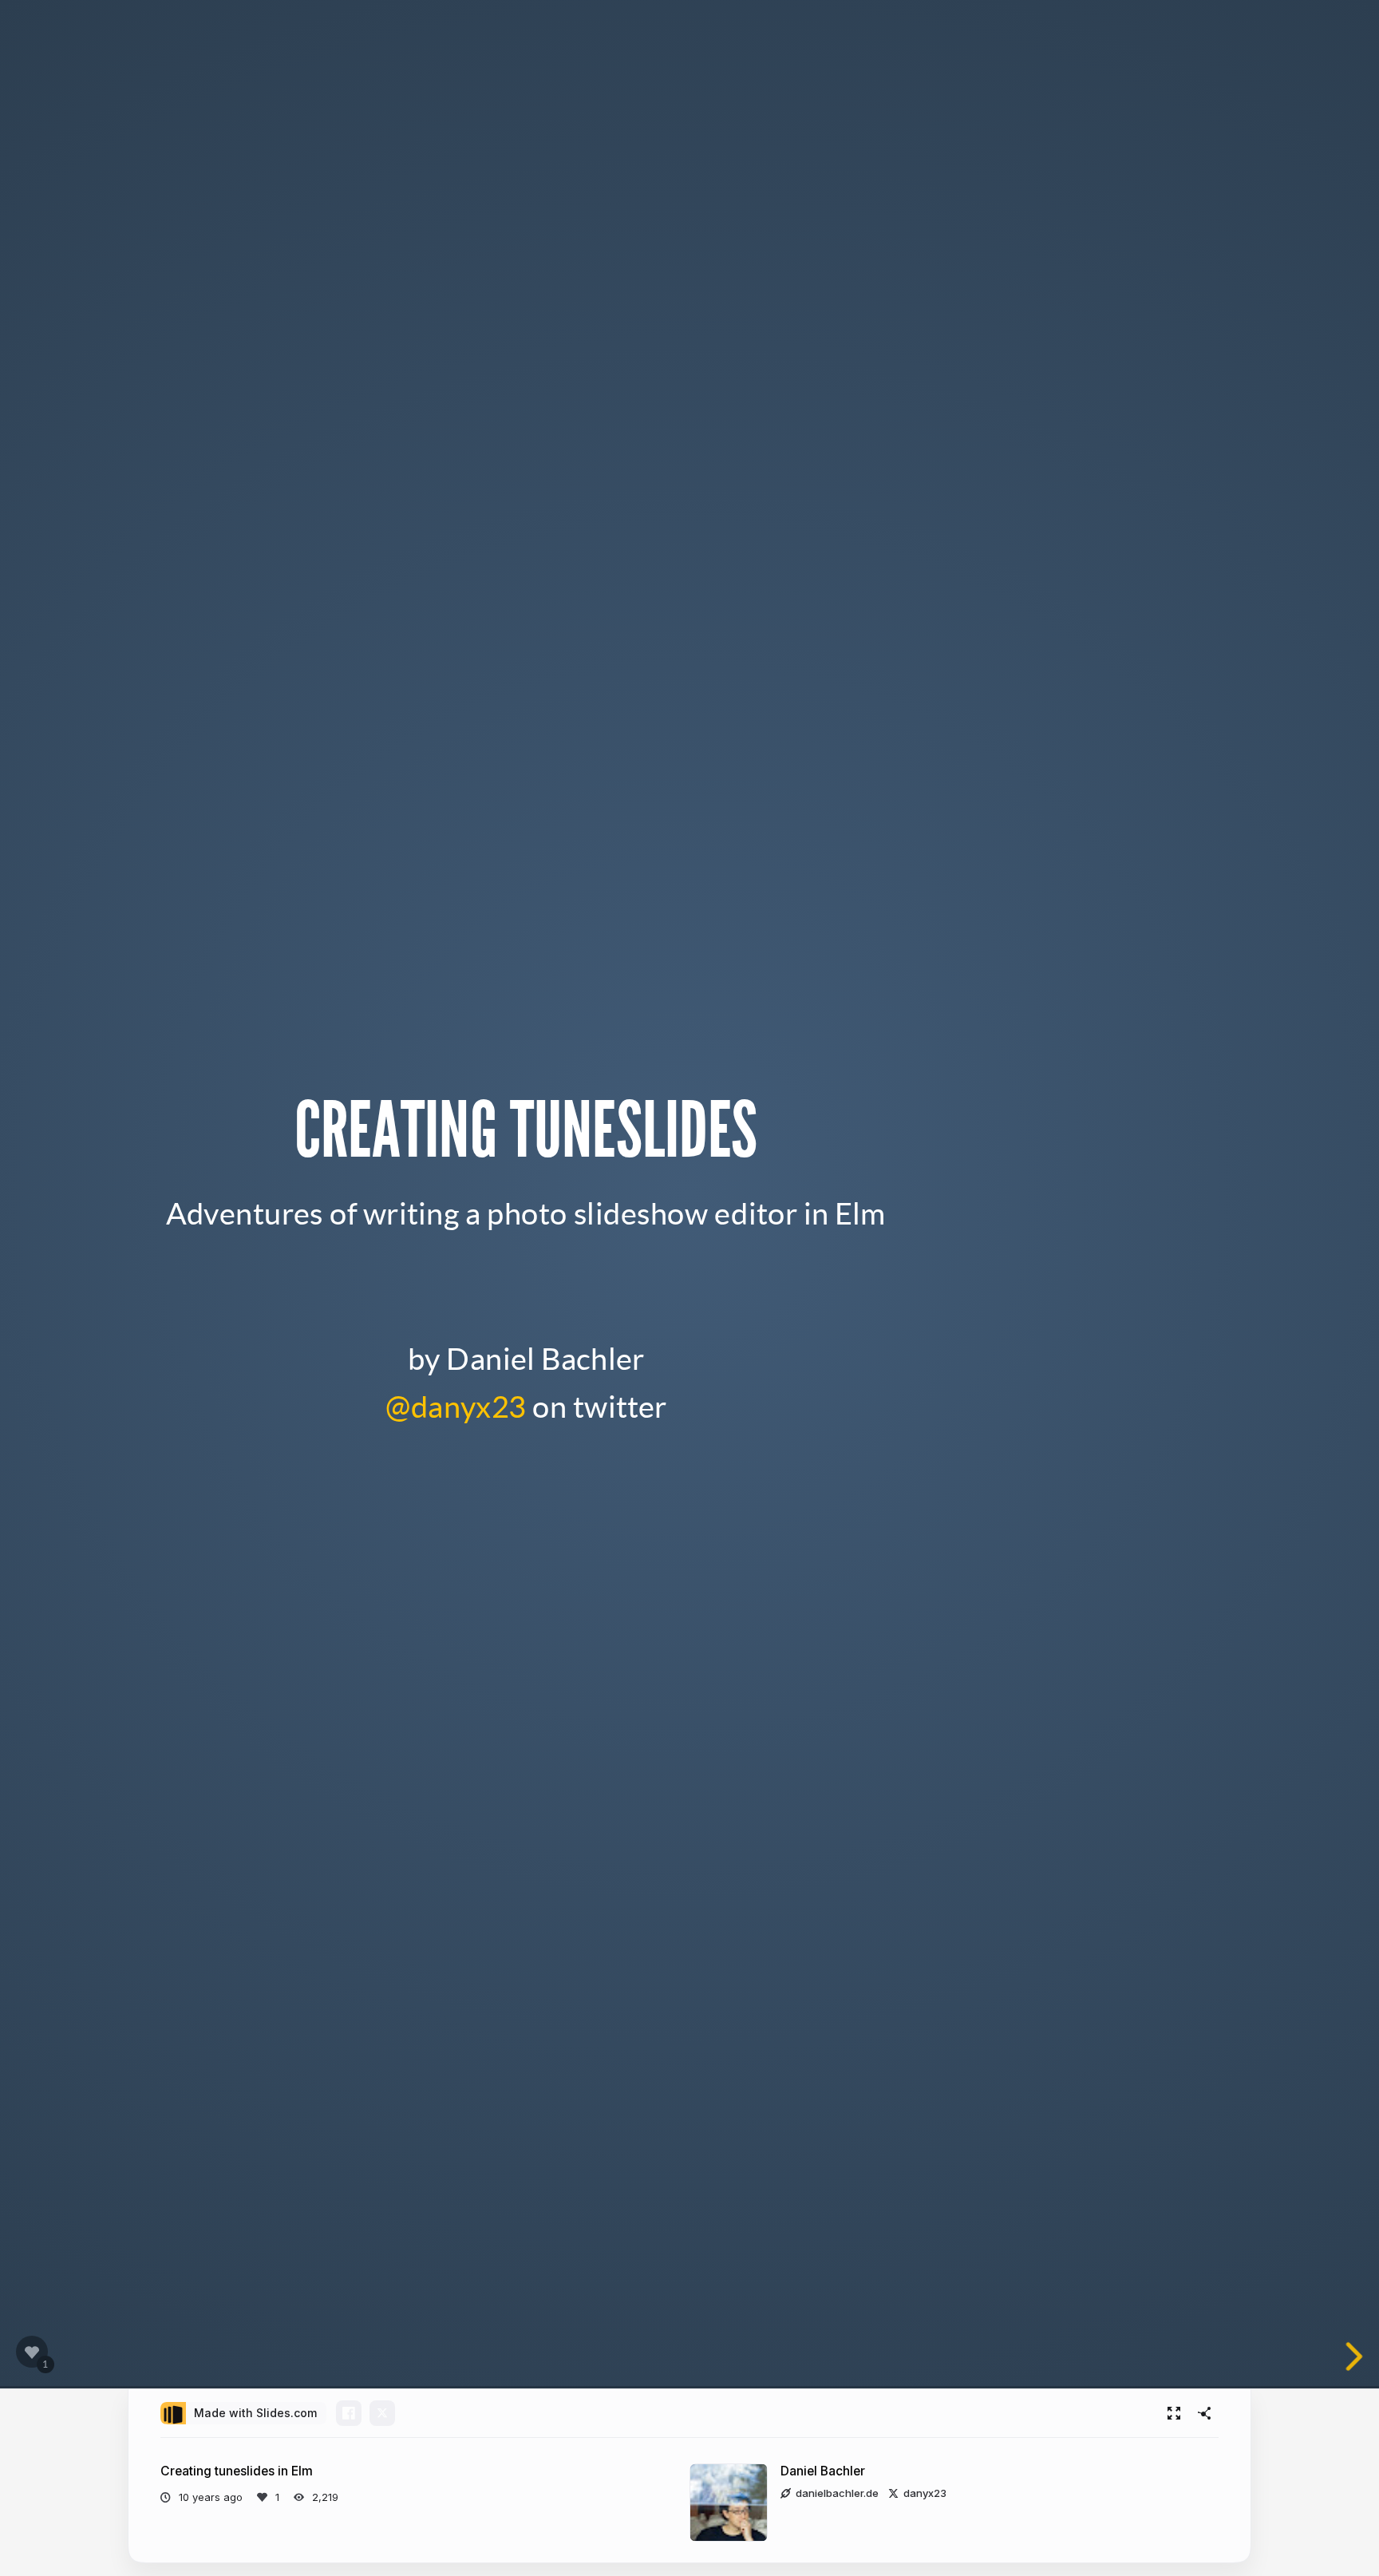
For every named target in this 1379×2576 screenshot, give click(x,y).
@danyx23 (456, 1405)
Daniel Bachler (823, 2471)
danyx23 (925, 2493)
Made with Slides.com (255, 2413)
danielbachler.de (837, 2493)
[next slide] (1351, 2356)
